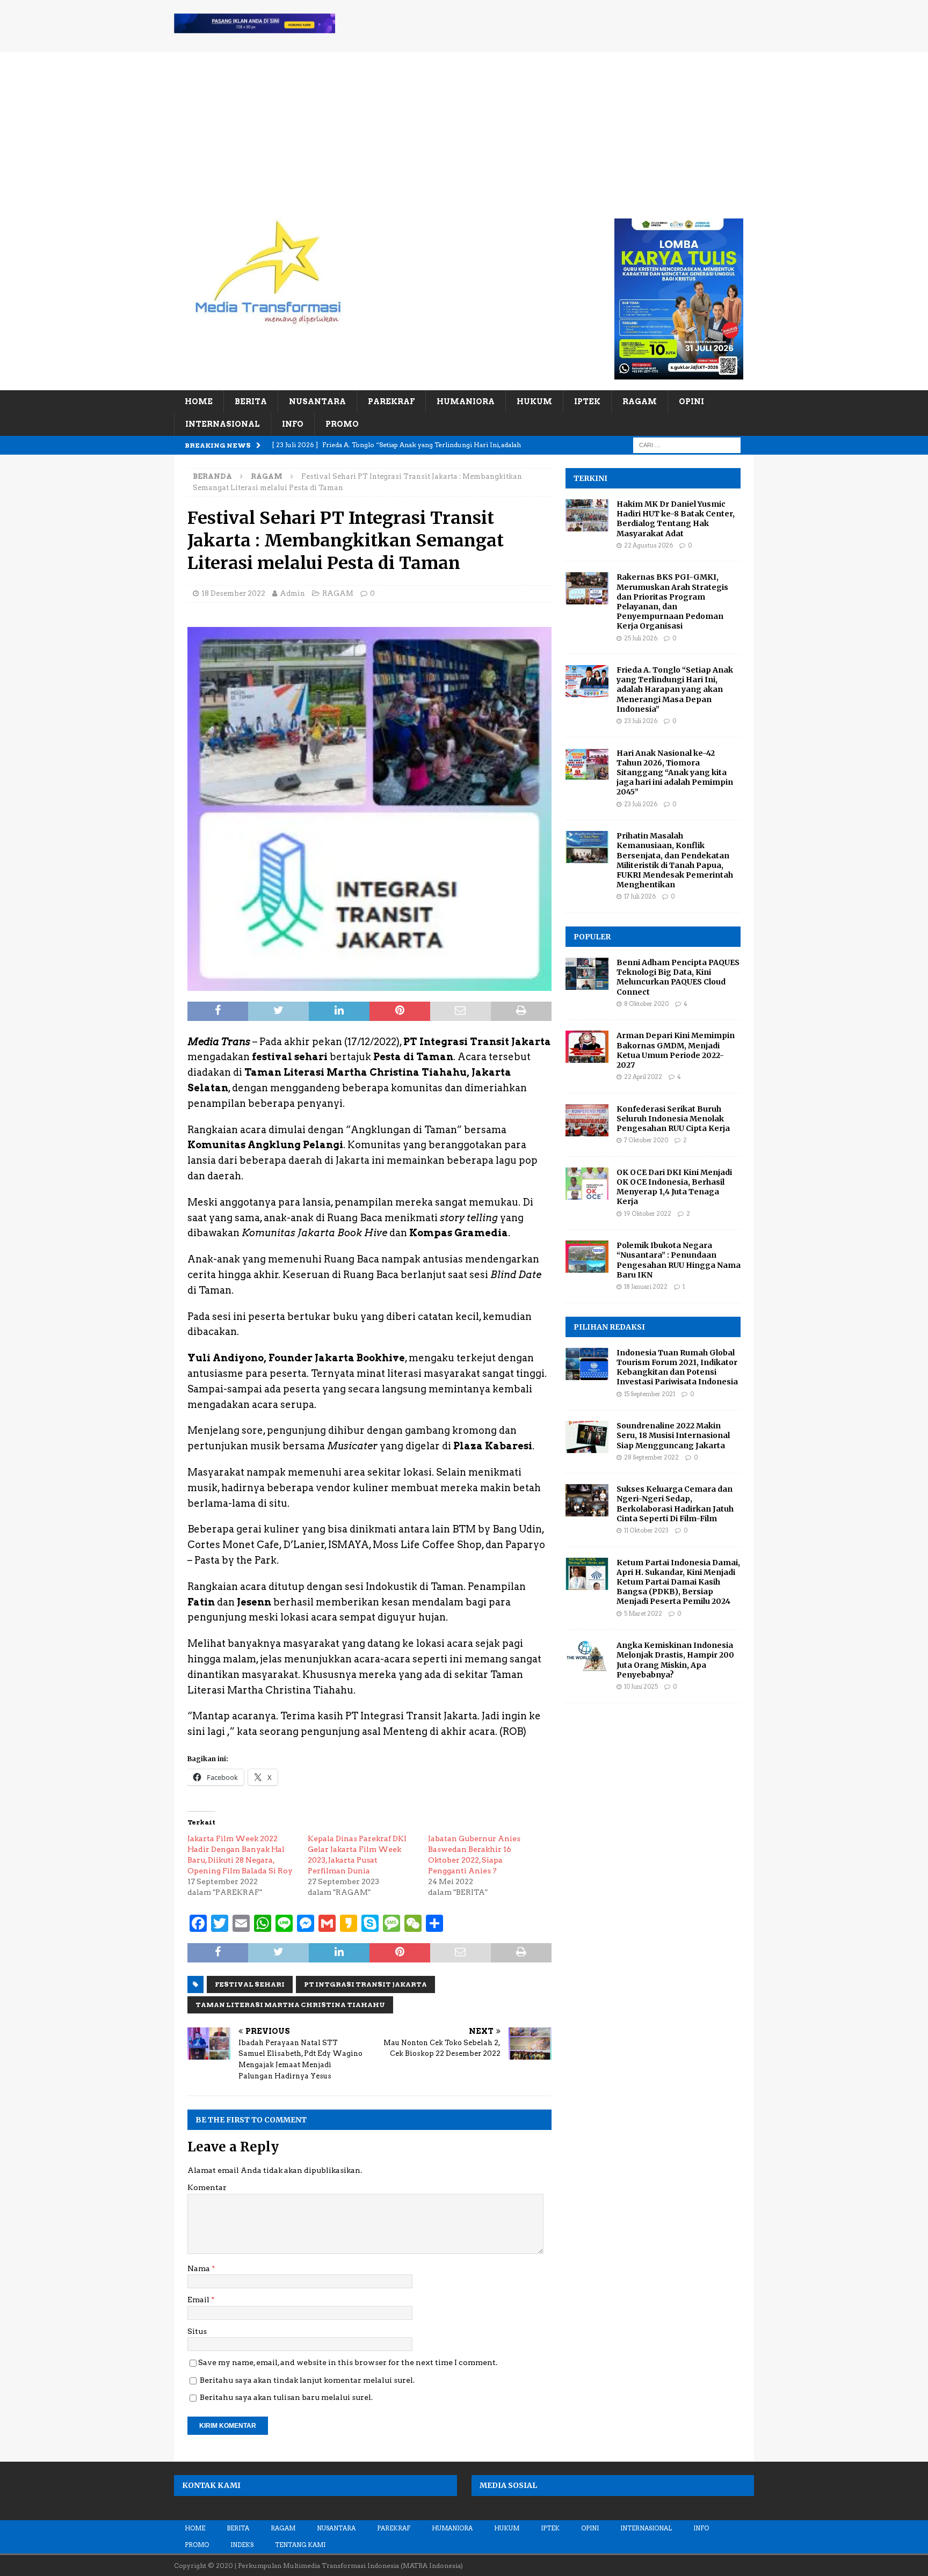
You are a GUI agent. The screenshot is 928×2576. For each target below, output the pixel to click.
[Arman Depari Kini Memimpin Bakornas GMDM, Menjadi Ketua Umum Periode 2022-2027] (587, 1047)
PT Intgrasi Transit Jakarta (365, 1984)
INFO (293, 424)
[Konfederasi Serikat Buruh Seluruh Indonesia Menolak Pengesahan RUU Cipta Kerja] (587, 1120)
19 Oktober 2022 (648, 1214)
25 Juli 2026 (641, 638)
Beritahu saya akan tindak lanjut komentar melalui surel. (307, 2380)
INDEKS (242, 2545)
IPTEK (587, 402)
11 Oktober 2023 (646, 1530)
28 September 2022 (651, 1457)
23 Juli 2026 (641, 721)
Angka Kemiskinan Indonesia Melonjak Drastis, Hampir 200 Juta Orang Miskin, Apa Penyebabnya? (675, 1660)
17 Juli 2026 (640, 896)
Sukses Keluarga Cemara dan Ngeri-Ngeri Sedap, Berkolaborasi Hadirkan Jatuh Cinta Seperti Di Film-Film (675, 1504)
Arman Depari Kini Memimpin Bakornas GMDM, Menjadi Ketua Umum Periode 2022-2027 (676, 1050)
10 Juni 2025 (641, 1687)
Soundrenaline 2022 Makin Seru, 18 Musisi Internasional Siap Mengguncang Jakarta (673, 1435)
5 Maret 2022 (643, 1614)
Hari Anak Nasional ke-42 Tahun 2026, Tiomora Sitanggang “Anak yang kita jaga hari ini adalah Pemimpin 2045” (675, 773)
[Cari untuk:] (687, 444)
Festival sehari (250, 1984)
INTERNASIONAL (223, 424)
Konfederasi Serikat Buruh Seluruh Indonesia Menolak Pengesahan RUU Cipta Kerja (673, 1119)
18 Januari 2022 (646, 1287)
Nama (200, 2268)
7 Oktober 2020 (646, 1140)
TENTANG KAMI (300, 2545)
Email (199, 2300)
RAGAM (640, 402)
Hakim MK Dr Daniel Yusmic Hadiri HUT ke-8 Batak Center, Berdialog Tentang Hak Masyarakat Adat (676, 519)
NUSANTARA (317, 402)
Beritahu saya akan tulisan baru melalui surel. (286, 2397)
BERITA (251, 402)
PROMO (342, 424)
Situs (197, 2331)
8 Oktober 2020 (646, 1004)
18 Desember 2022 (233, 593)
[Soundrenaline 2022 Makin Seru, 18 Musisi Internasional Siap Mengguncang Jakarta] (587, 1437)
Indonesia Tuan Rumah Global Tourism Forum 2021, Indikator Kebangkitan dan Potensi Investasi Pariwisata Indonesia (677, 1367)
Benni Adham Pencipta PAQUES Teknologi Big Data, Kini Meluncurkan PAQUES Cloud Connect (678, 977)
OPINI (691, 402)
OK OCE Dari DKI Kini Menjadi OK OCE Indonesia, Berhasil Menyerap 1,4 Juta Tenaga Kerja (674, 1187)
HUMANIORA (466, 402)
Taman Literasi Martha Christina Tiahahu (290, 2005)
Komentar (207, 2187)
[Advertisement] (464, 127)
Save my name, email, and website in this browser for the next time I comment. (348, 2362)
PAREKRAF (391, 402)
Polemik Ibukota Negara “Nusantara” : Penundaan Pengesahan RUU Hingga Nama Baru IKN (679, 1260)
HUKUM (534, 402)
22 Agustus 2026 (648, 545)
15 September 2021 (650, 1394)
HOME (199, 402)
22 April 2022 (643, 1077)
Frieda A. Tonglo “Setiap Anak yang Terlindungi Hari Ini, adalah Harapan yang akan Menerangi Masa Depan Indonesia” (675, 689)
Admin (292, 593)
